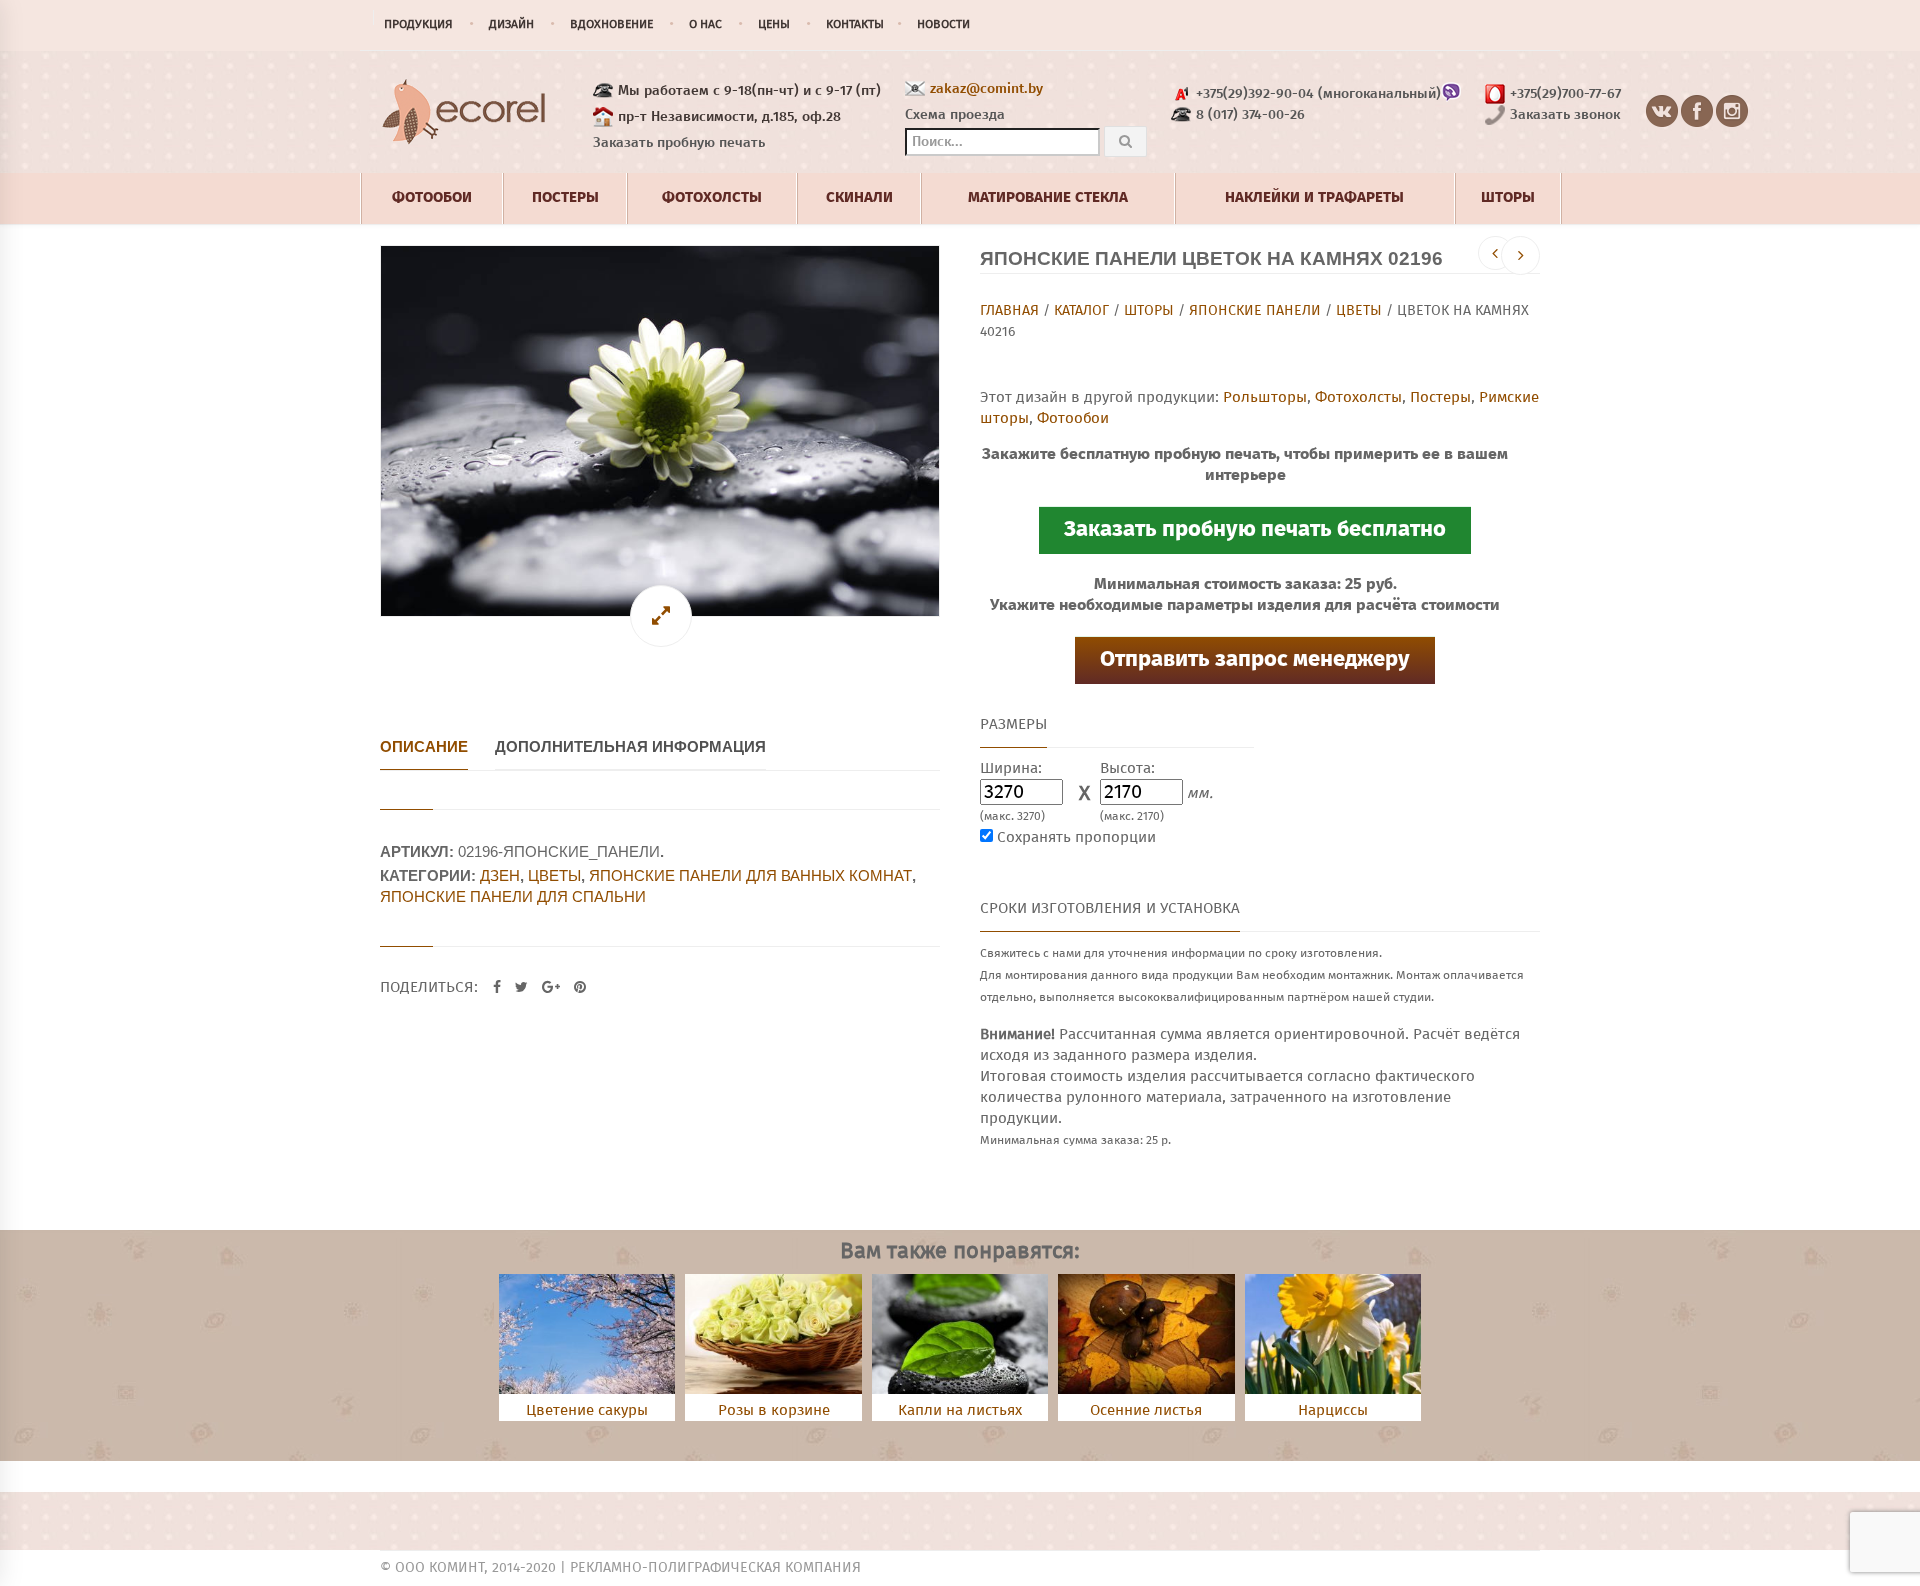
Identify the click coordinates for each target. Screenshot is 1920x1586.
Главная (1009, 311)
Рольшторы (1265, 397)
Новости (943, 25)
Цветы (1359, 311)
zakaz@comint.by (986, 89)
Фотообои (1073, 418)
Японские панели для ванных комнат (750, 875)
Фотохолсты (1358, 397)
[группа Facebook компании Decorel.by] (1697, 112)
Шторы (1149, 311)
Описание (424, 746)
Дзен (500, 875)
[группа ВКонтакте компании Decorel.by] (1662, 112)
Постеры (1440, 397)
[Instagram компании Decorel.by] (1732, 112)
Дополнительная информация (630, 746)
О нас (705, 25)
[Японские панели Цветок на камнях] (660, 431)
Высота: (1127, 768)
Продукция (418, 25)
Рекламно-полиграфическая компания (715, 1568)
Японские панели (1255, 311)
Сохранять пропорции (1076, 837)
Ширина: (1011, 768)
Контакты (855, 25)
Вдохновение (611, 25)
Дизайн (511, 25)
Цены (774, 25)
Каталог (1081, 311)
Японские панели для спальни (513, 896)
